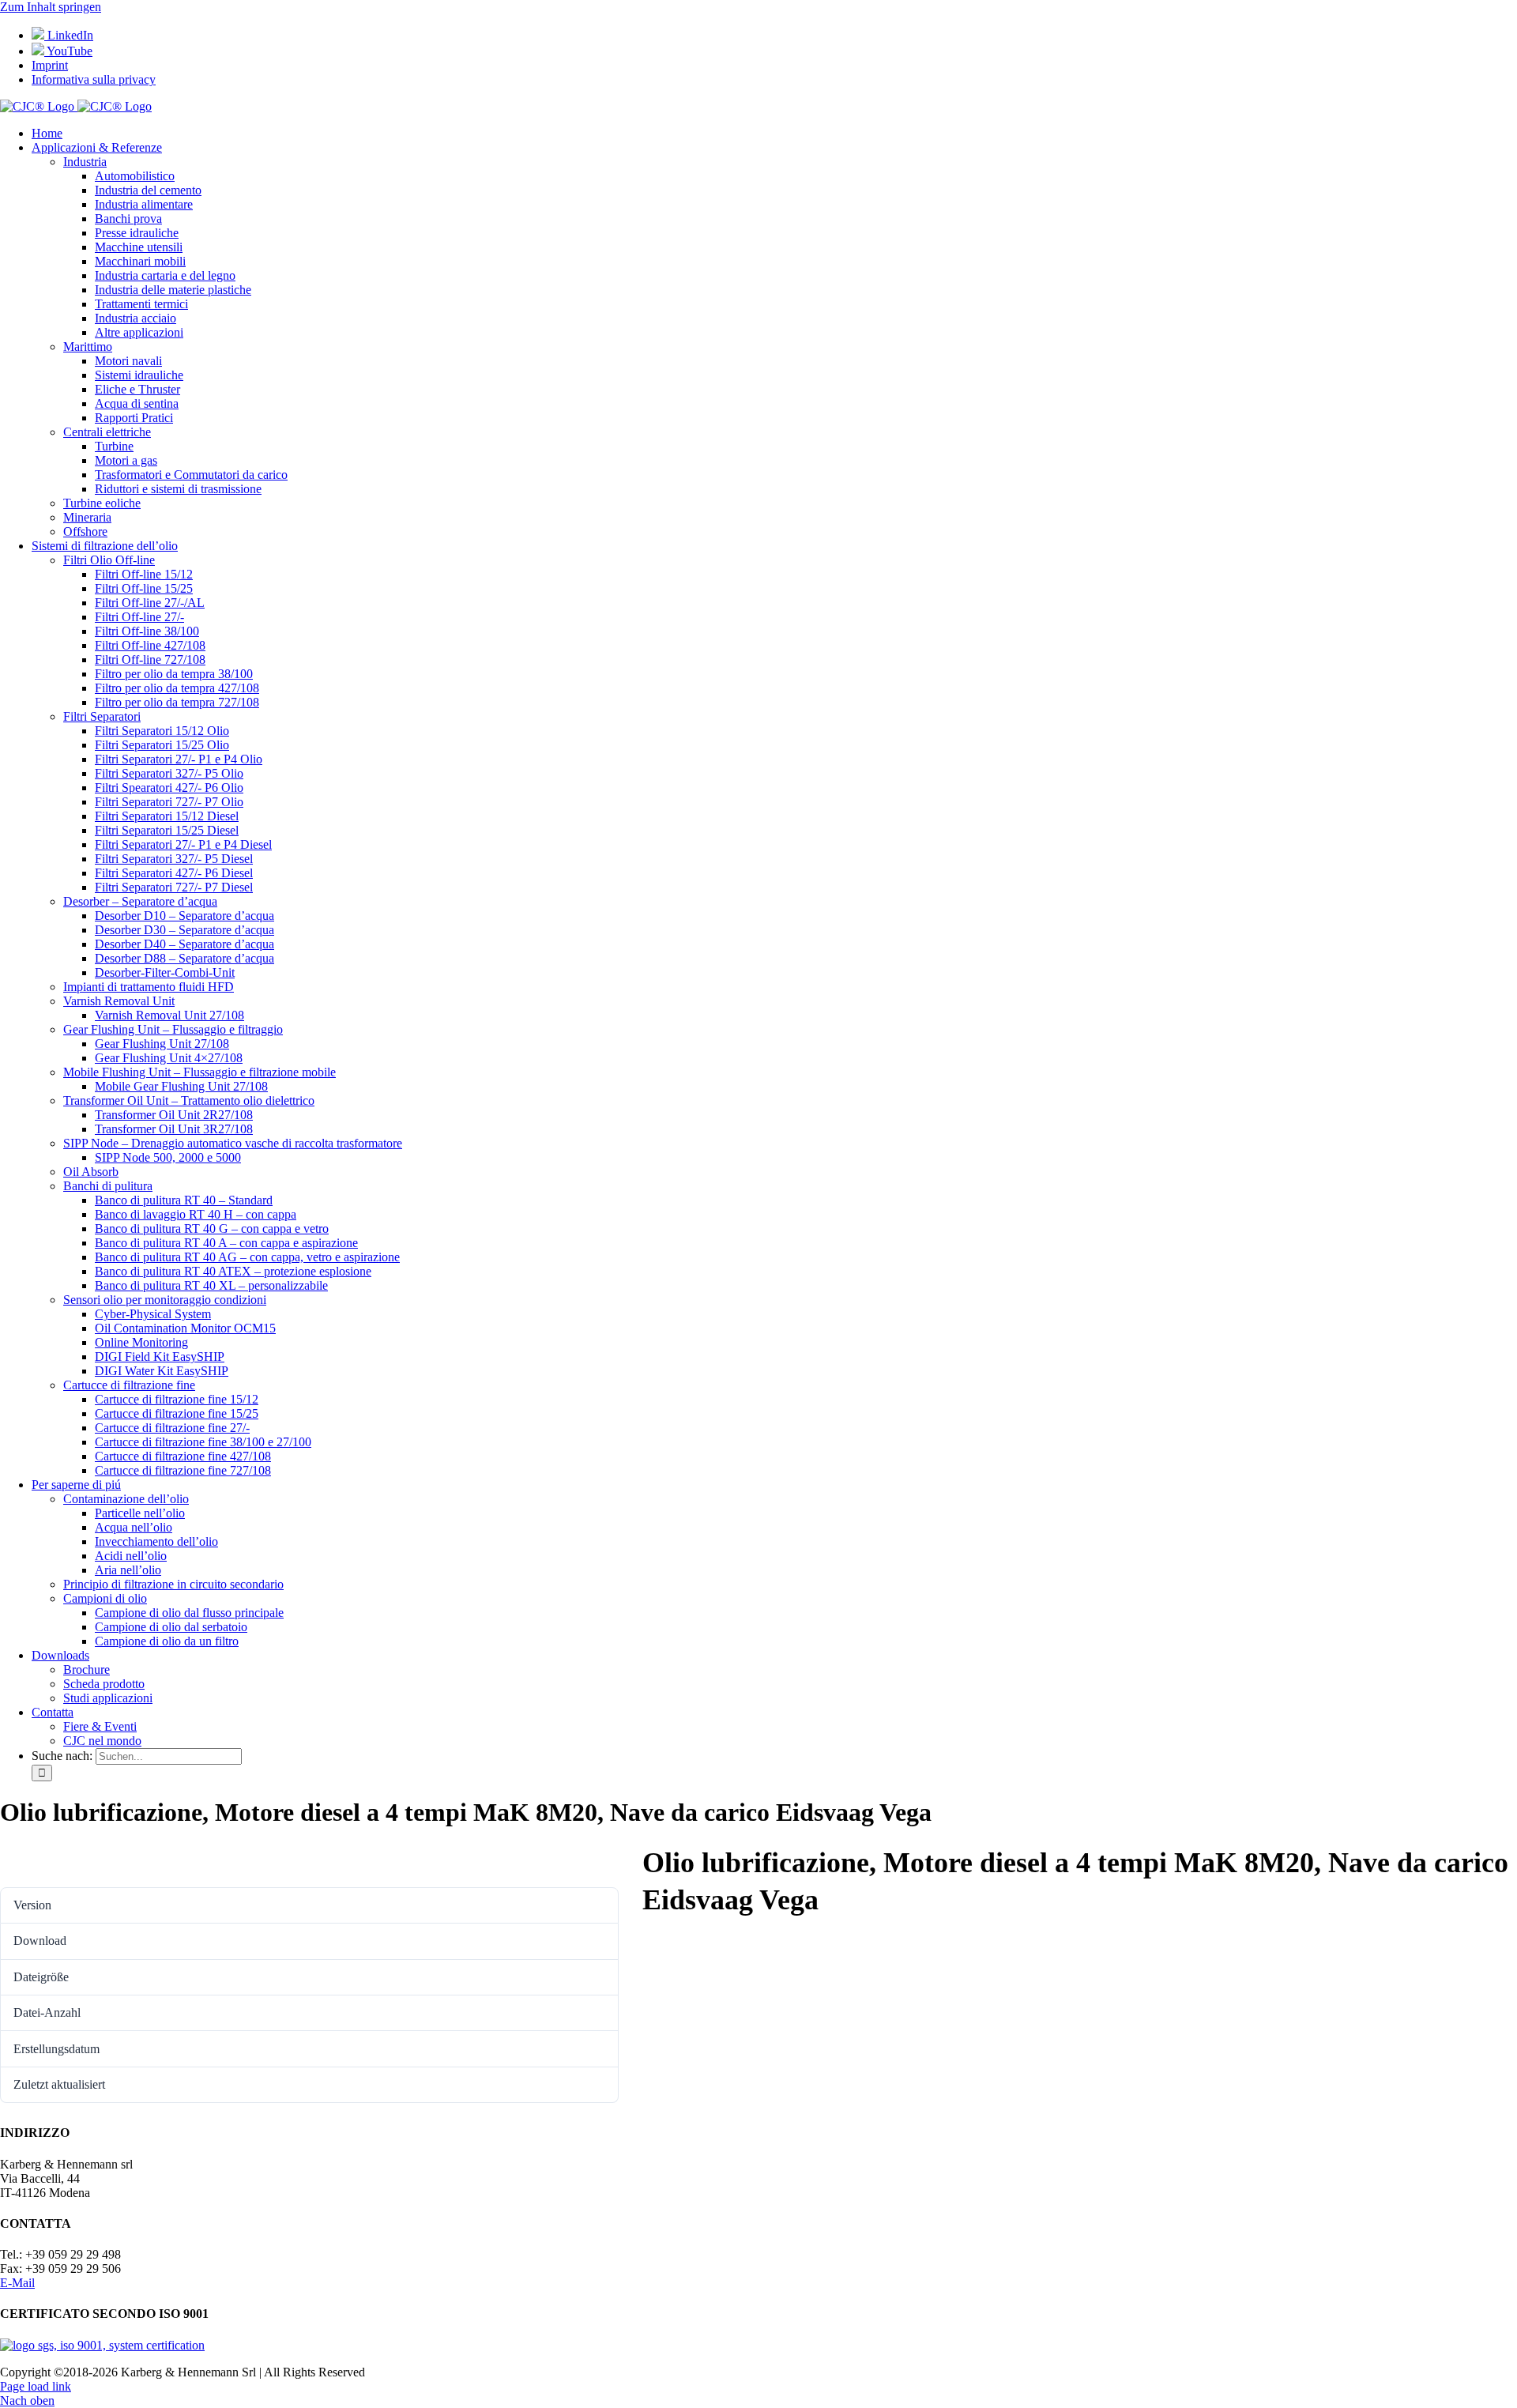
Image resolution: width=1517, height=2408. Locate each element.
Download (36, 1859)
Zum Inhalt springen (51, 7)
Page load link (36, 2386)
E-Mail (17, 2283)
